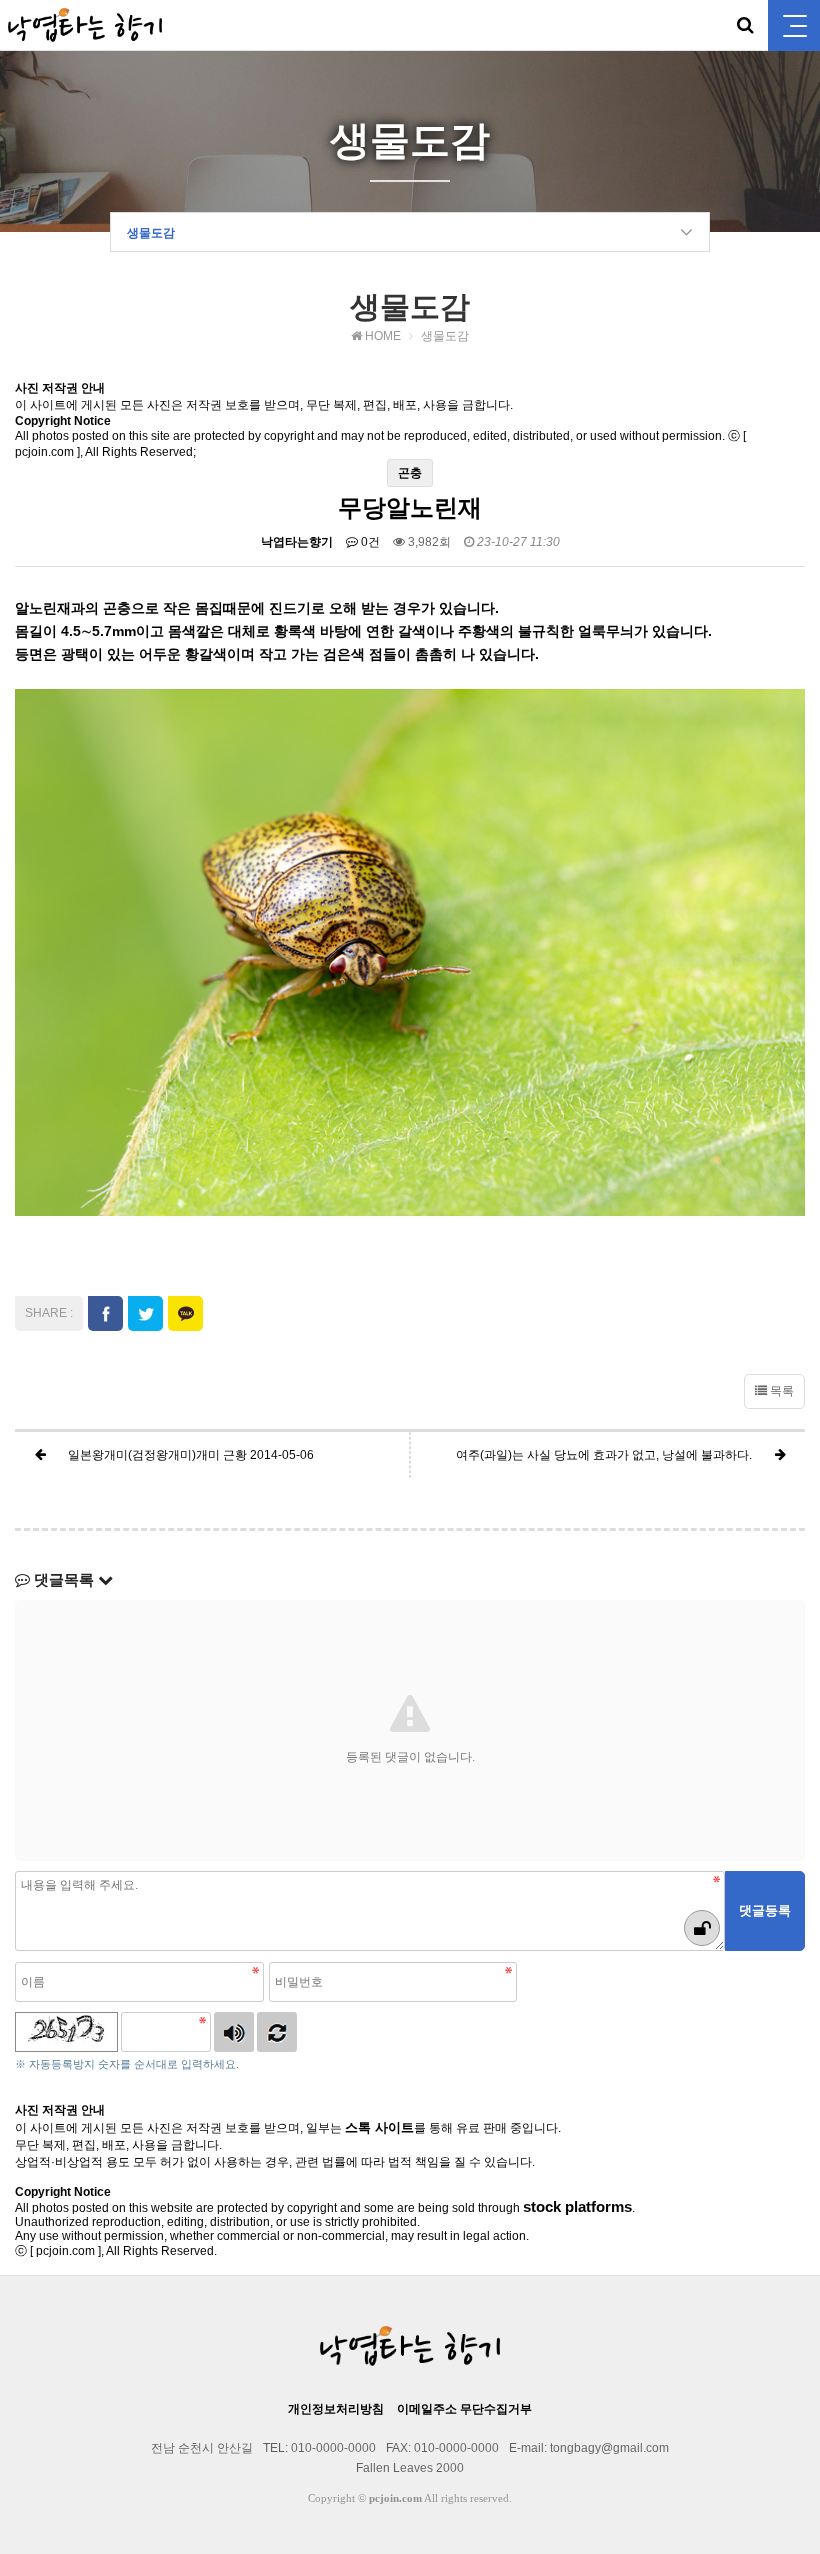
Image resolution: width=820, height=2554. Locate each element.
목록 (780, 1391)
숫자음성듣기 (234, 2032)
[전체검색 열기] (745, 25)
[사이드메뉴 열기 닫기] (794, 25)
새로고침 (277, 2032)
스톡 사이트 (379, 2127)
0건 (369, 542)
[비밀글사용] (702, 1928)
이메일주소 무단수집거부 (464, 2409)
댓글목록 (64, 1579)
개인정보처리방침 (336, 2409)
